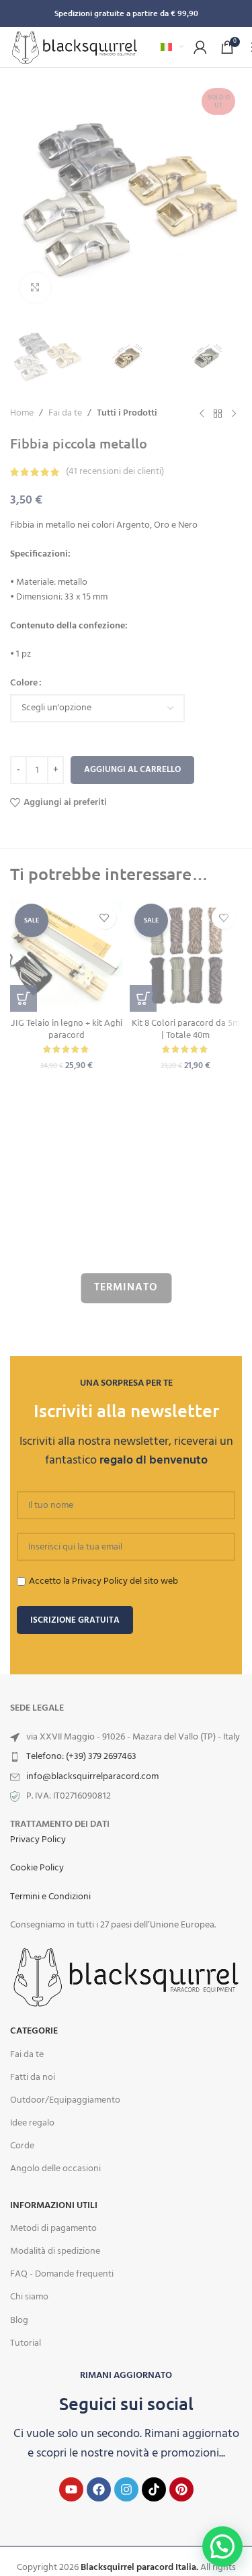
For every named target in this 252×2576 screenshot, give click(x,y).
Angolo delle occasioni (55, 2169)
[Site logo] (75, 47)
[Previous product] (202, 414)
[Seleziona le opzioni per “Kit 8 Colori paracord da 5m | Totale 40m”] (143, 998)
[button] (24, 998)
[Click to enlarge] (35, 288)
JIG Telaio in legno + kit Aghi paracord (67, 1028)
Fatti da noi (33, 2078)
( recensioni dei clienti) (115, 472)
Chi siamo (29, 2297)
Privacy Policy (38, 1840)
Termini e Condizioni (50, 1897)
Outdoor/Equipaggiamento (65, 2100)
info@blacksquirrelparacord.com (92, 1777)
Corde (22, 2146)
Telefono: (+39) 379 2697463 (81, 1757)
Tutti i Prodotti (127, 414)
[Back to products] (218, 414)
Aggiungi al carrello (132, 770)
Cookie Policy (37, 1868)
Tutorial (26, 2343)
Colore (24, 683)
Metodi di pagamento (53, 2229)
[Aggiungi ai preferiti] (104, 917)
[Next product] (234, 414)
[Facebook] (99, 2489)
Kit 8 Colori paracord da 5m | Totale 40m (186, 1028)
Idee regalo (32, 2123)
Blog (19, 2321)
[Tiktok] (154, 2489)
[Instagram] (126, 2489)
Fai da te (65, 414)
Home (22, 414)
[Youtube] (71, 2489)
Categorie (34, 2031)
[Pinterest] (181, 2489)
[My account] (200, 47)
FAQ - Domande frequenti (62, 2274)
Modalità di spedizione (55, 2251)
